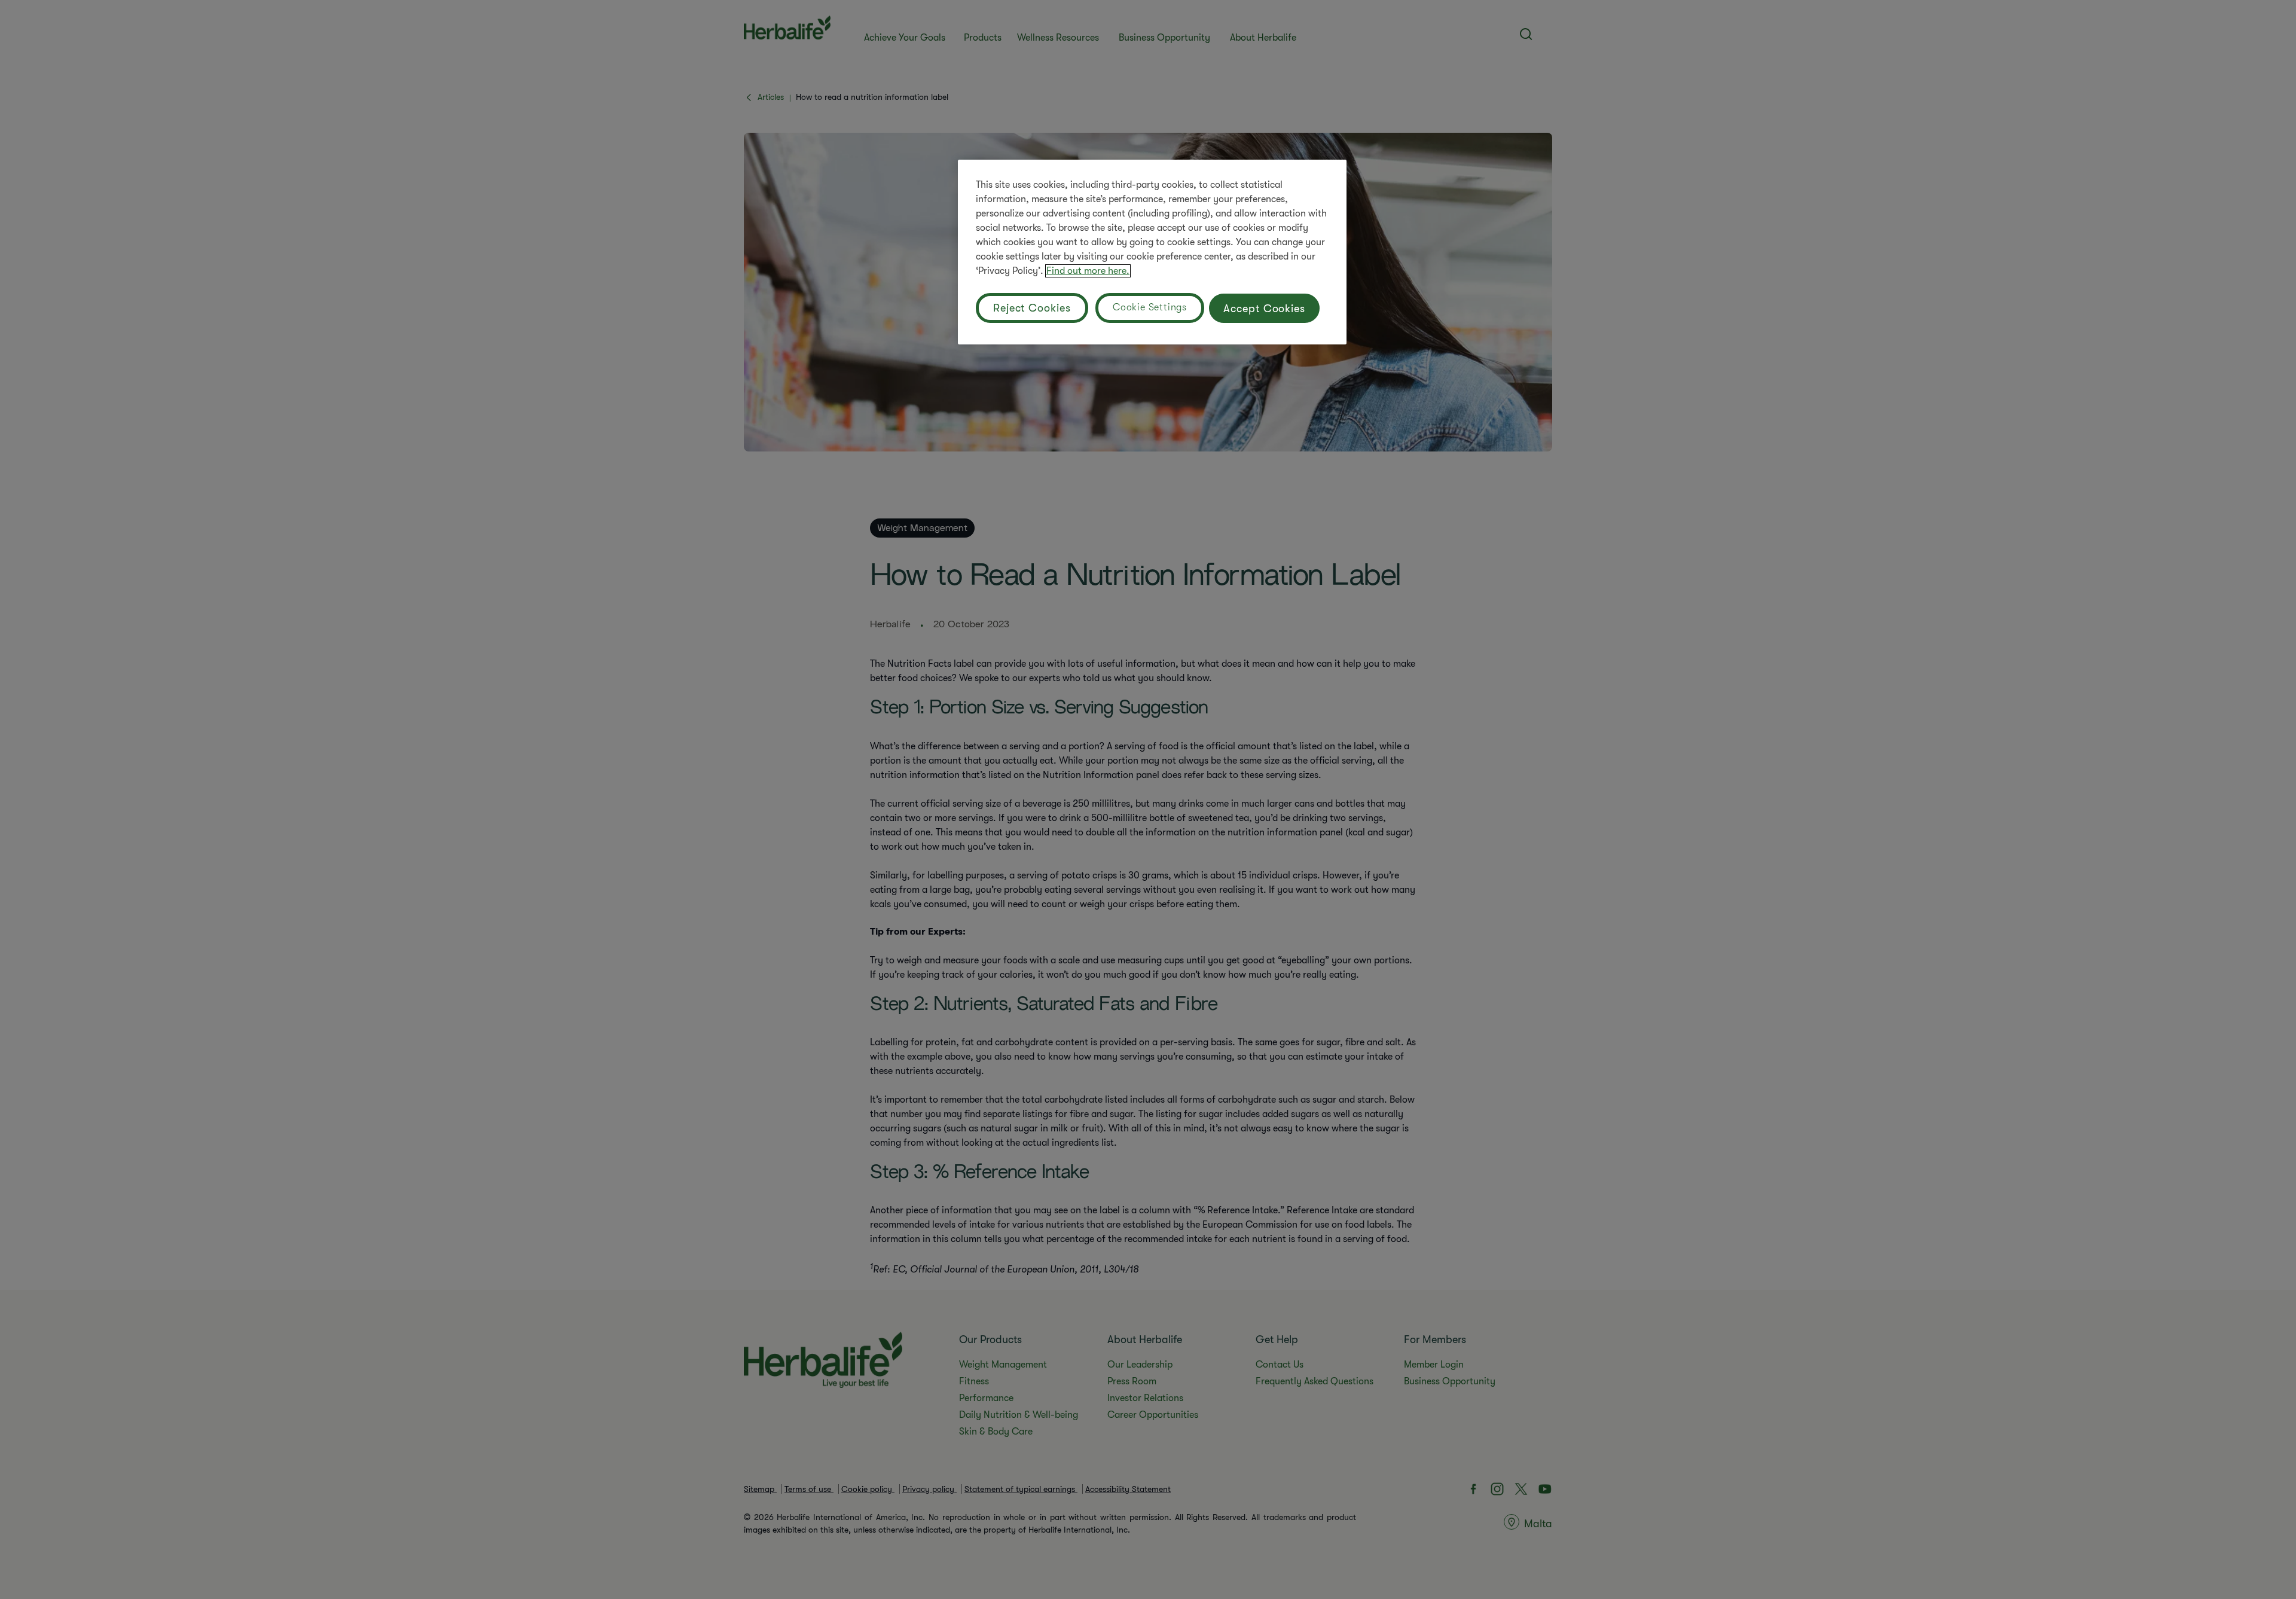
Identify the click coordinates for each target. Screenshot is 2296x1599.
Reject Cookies (1032, 308)
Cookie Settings (1150, 307)
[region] (1152, 252)
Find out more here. (1088, 271)
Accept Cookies (1264, 309)
